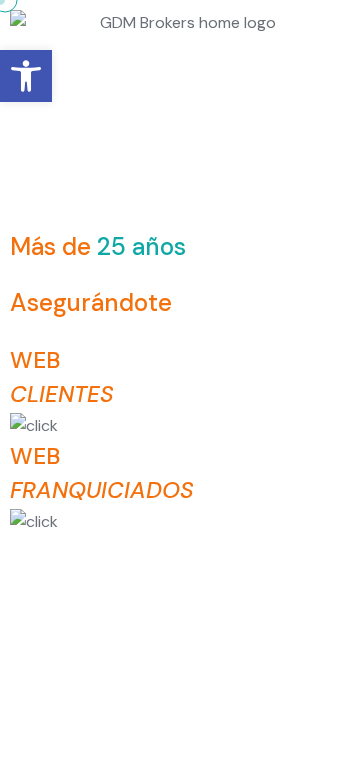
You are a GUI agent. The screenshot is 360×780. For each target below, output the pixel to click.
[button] (26, 76)
